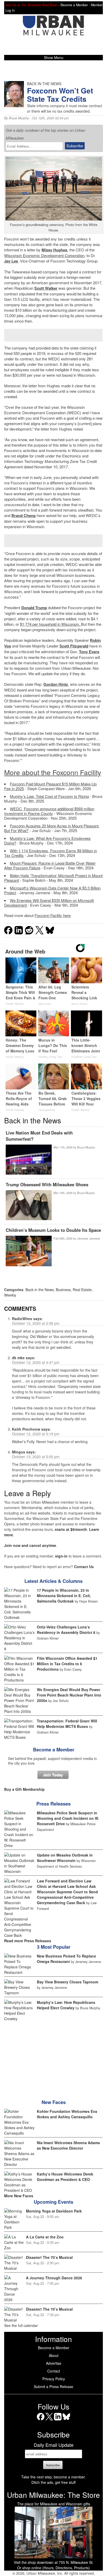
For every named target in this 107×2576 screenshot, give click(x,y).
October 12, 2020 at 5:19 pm (36, 1434)
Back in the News (40, 1290)
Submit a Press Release (53, 2386)
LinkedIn (58, 2420)
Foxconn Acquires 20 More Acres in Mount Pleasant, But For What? (52, 828)
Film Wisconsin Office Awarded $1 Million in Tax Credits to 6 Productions (67, 1664)
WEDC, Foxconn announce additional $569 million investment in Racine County (49, 811)
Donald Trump (34, 608)
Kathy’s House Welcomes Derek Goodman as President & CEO (65, 2177)
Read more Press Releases (28, 1941)
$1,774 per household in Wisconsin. (51, 624)
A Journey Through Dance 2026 (54, 2278)
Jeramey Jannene (89, 1238)
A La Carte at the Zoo (45, 2237)
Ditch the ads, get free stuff (53, 2482)
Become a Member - (76, 5)
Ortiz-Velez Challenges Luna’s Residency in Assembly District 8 (66, 1630)
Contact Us (84, 1567)
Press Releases (53, 1804)
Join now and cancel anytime (30, 1545)
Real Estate (82, 1290)
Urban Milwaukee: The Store (53, 2495)
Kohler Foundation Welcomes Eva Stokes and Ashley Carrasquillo (67, 2114)
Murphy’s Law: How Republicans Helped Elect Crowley (66, 2005)
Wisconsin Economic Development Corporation (44, 255)
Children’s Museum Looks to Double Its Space (53, 1230)
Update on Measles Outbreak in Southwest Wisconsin (65, 1858)
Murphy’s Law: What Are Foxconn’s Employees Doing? (47, 841)
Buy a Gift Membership (24, 1789)
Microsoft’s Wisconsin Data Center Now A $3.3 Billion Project (52, 890)
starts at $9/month (71, 1529)
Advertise (54, 2363)
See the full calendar (21, 2325)
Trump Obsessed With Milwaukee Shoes (47, 1184)
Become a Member (54, 1750)
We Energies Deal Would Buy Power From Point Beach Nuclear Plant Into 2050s (69, 1695)
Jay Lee (11, 261)
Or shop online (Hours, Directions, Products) (53, 2568)
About (54, 2355)
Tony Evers (89, 652)
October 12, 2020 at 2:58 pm (36, 1323)
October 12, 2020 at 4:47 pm (36, 1362)
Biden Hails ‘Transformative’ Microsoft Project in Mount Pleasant (53, 878)
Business (63, 1290)
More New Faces (19, 2196)
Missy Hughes (54, 250)
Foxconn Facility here (53, 915)
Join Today (53, 1775)
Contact (54, 2371)
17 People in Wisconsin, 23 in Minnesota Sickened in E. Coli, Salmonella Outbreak (64, 1596)
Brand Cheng (24, 515)
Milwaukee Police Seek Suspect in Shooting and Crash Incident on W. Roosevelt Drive (68, 1818)
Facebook (41, 2420)
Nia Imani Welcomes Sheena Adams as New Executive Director (68, 2145)
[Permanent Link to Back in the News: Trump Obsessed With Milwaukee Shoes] (29, 1206)
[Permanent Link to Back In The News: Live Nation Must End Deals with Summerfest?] (29, 1160)
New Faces (54, 2102)
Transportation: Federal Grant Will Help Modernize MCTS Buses (67, 1724)
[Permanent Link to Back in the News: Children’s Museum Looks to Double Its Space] (29, 1251)
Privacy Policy (54, 2379)
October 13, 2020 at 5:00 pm (36, 1457)
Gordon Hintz (56, 684)
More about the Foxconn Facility (53, 772)
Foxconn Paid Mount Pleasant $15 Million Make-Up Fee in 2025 (50, 786)
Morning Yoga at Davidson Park (54, 2211)
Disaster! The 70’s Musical (49, 2257)
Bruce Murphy (19, 118)
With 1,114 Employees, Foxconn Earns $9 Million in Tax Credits (51, 853)
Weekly (10, 1295)
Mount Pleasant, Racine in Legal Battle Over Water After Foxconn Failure (50, 865)
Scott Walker (46, 288)
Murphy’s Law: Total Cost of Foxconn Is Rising (49, 796)
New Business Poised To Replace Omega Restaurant (66, 1959)
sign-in (61, 1556)
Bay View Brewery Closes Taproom (68, 1982)
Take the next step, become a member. (53, 2477)
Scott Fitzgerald (74, 646)
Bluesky (66, 2420)
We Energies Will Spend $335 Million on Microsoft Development (49, 903)
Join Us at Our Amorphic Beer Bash (31, 5)
